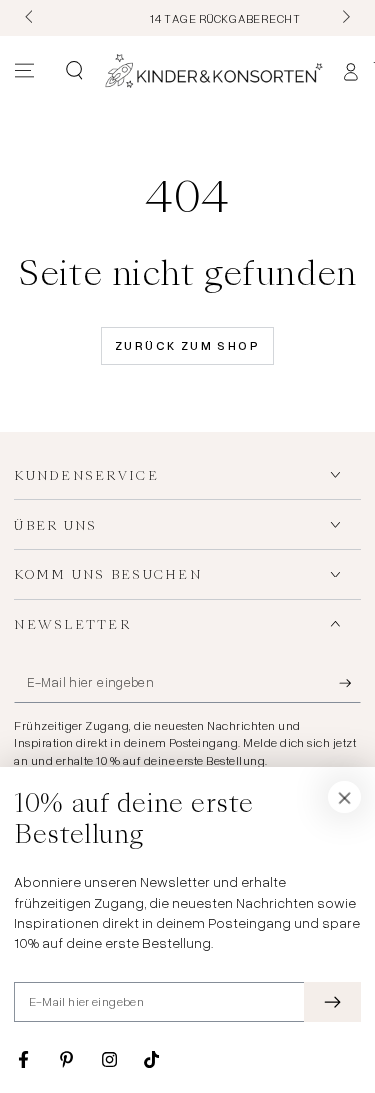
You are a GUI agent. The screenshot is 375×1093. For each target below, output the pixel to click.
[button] (73, 71)
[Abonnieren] (350, 684)
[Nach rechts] (344, 18)
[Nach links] (30, 18)
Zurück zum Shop (187, 345)
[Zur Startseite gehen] (214, 71)
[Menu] (24, 71)
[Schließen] (345, 797)
